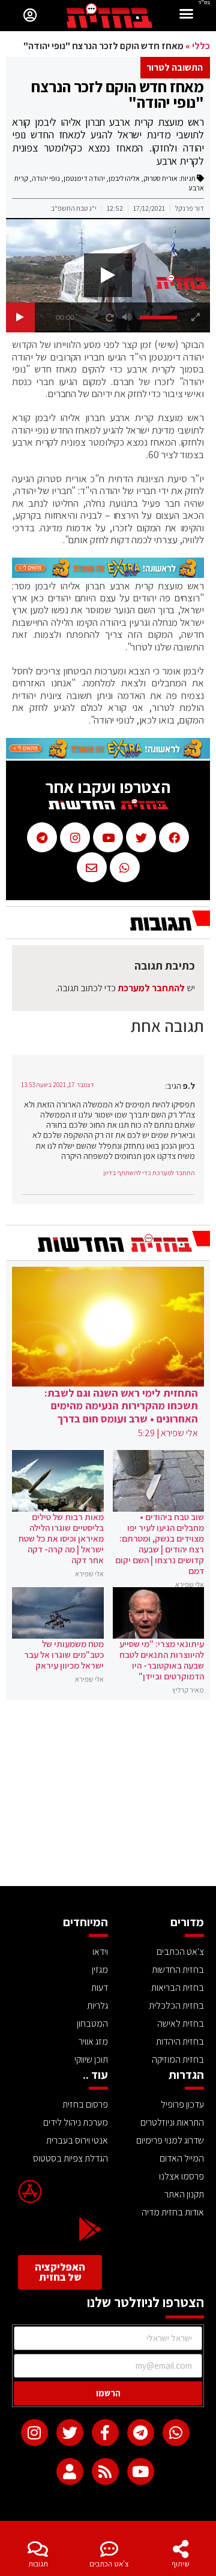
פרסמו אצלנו (181, 2176)
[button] (187, 15)
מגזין (100, 1970)
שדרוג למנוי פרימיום (170, 2140)
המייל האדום (182, 2158)
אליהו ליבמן (124, 178)
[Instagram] (34, 2433)
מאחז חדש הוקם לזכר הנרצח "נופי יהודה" (118, 94)
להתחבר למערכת (151, 988)
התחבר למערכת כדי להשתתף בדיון (149, 1173)
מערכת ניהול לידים (76, 2122)
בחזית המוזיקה (178, 2059)
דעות (100, 1988)
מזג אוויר (93, 2041)
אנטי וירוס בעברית (77, 2140)
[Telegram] (141, 2433)
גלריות (97, 2006)
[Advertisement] (108, 1796)
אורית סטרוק (160, 178)
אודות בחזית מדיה (173, 2212)
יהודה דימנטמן (84, 178)
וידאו (100, 1952)
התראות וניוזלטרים (172, 2122)
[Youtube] (141, 2471)
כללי (201, 46)
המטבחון (92, 2023)
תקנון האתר (184, 2194)
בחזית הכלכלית (176, 2006)
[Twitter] (70, 2433)
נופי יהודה (46, 178)
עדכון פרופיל (182, 2104)
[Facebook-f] (105, 2433)
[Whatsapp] (176, 2433)
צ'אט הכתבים (109, 2564)
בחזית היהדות (180, 2041)
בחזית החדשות (178, 1970)
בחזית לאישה (181, 2023)
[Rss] (105, 2471)
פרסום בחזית (85, 2104)
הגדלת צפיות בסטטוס (70, 2158)
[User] (70, 2471)
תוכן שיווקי (91, 2059)
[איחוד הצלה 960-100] (108, 574)
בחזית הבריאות (178, 1988)
